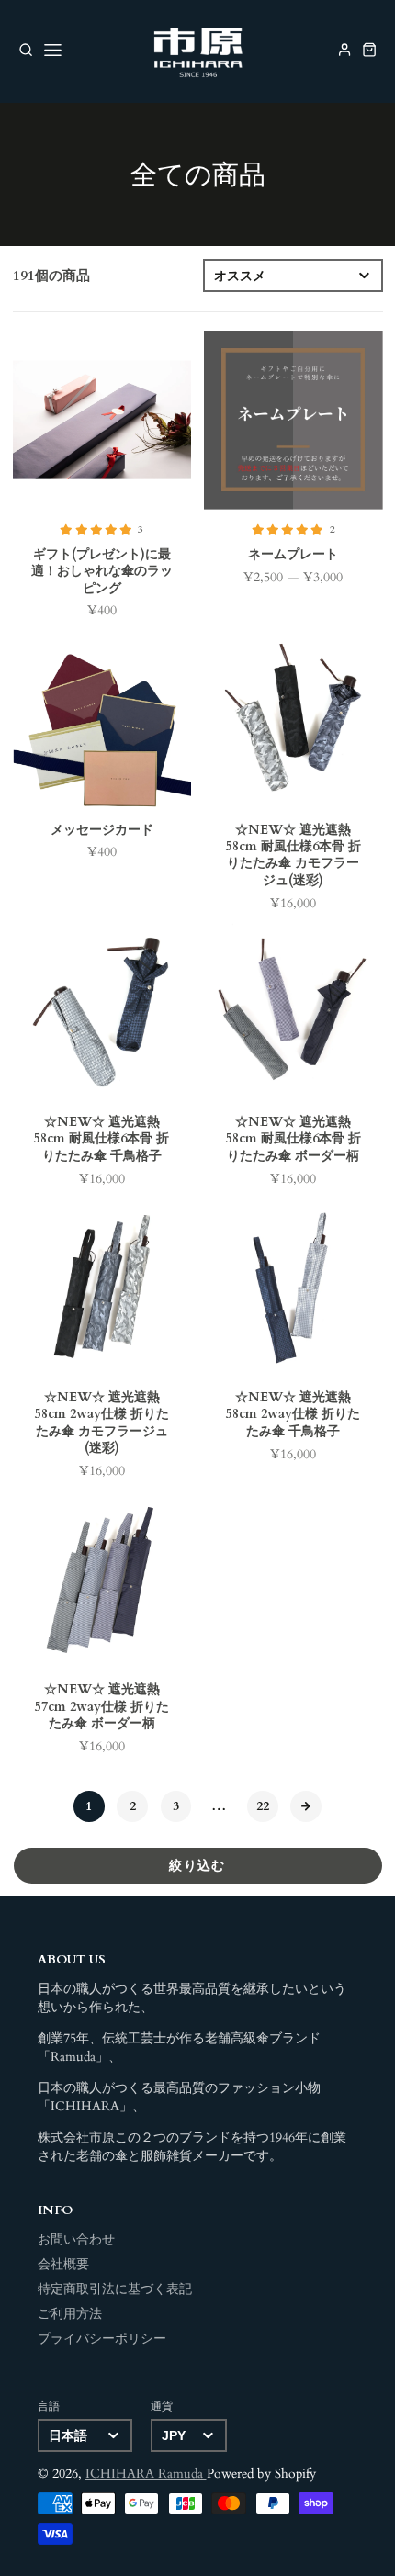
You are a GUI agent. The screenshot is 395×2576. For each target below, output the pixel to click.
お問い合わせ (76, 2240)
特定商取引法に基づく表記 (115, 2289)
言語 (49, 2406)
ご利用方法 (70, 2314)
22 (263, 1806)
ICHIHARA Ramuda (146, 2474)
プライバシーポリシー (102, 2339)
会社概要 (63, 2265)
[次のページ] (306, 1806)
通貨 (162, 2406)
